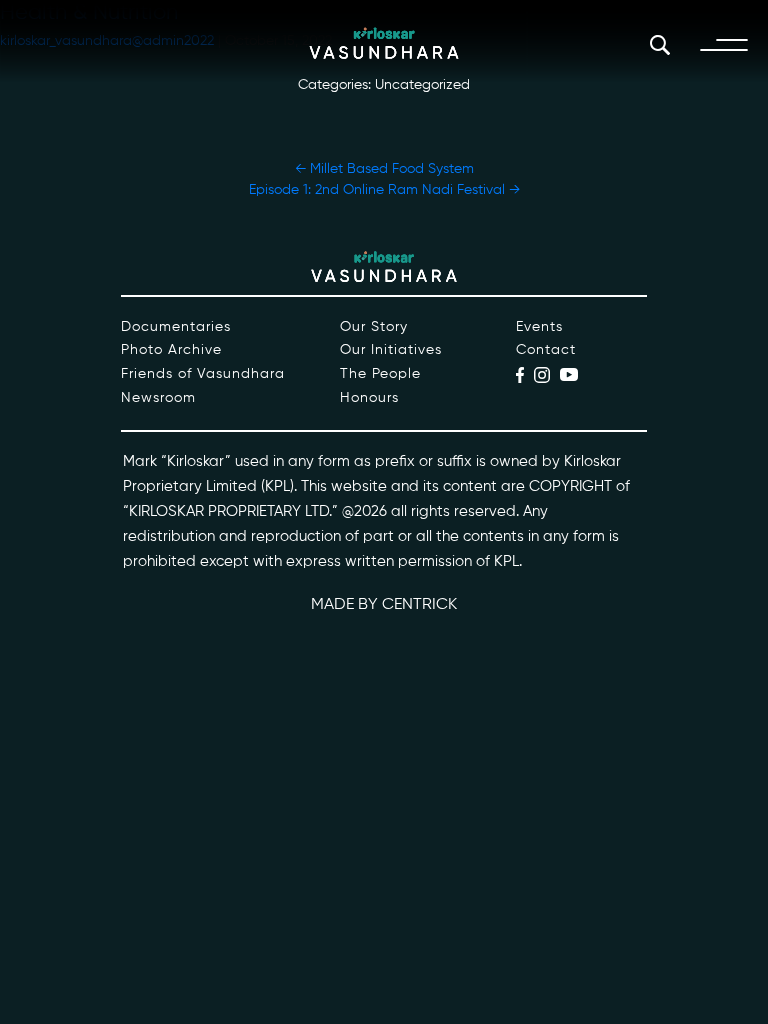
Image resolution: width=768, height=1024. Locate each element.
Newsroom (158, 398)
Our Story (374, 327)
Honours (369, 398)
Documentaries (176, 327)
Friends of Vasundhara (203, 374)
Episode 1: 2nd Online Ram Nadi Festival (384, 190)
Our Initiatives (391, 350)
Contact (546, 350)
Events (539, 327)
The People (380, 374)
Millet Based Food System (384, 169)
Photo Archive (171, 350)
